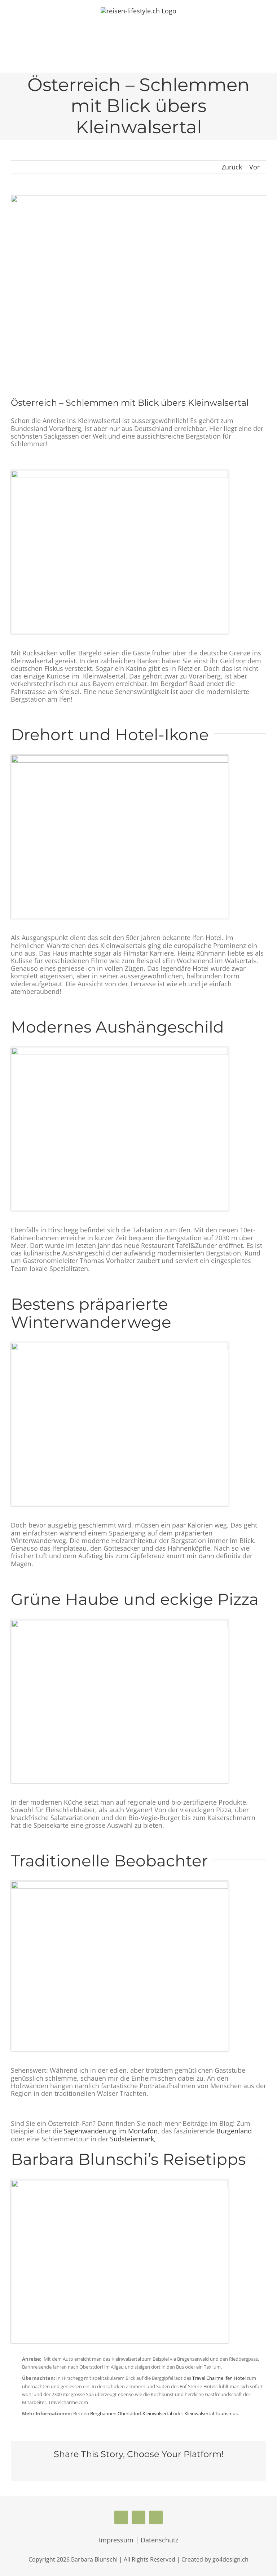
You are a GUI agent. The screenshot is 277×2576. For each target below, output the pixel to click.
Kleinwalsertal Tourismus (211, 2413)
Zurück (232, 167)
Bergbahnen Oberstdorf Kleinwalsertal (131, 2413)
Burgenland (234, 2131)
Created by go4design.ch (215, 2559)
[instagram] (156, 2517)
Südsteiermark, (133, 2139)
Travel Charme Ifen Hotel (219, 2378)
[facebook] (121, 2517)
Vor (254, 167)
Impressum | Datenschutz (138, 2540)
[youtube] (138, 2517)
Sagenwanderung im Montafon (111, 2131)
